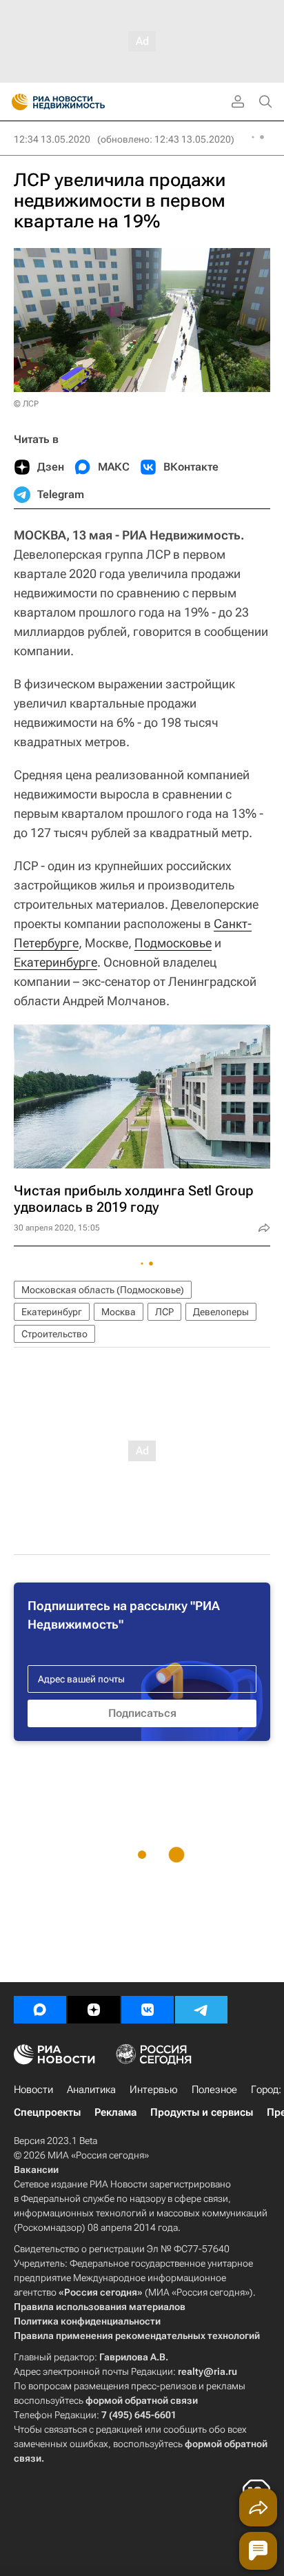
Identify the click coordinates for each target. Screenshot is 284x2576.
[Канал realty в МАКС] (40, 2010)
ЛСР (164, 1312)
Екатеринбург (52, 1312)
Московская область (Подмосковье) (103, 1290)
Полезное (214, 2090)
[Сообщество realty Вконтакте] (148, 2010)
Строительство (54, 1334)
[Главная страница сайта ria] (16, 102)
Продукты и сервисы (202, 2112)
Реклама (115, 2112)
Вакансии (36, 2170)
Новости (33, 2090)
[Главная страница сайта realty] (83, 102)
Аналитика (91, 2090)
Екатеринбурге (55, 962)
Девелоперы (221, 1312)
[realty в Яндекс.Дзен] (94, 2010)
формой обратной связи (142, 2400)
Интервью (154, 2090)
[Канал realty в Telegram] (201, 2010)
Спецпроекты (47, 2112)
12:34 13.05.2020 (52, 139)
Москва (119, 1312)
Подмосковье (173, 943)
